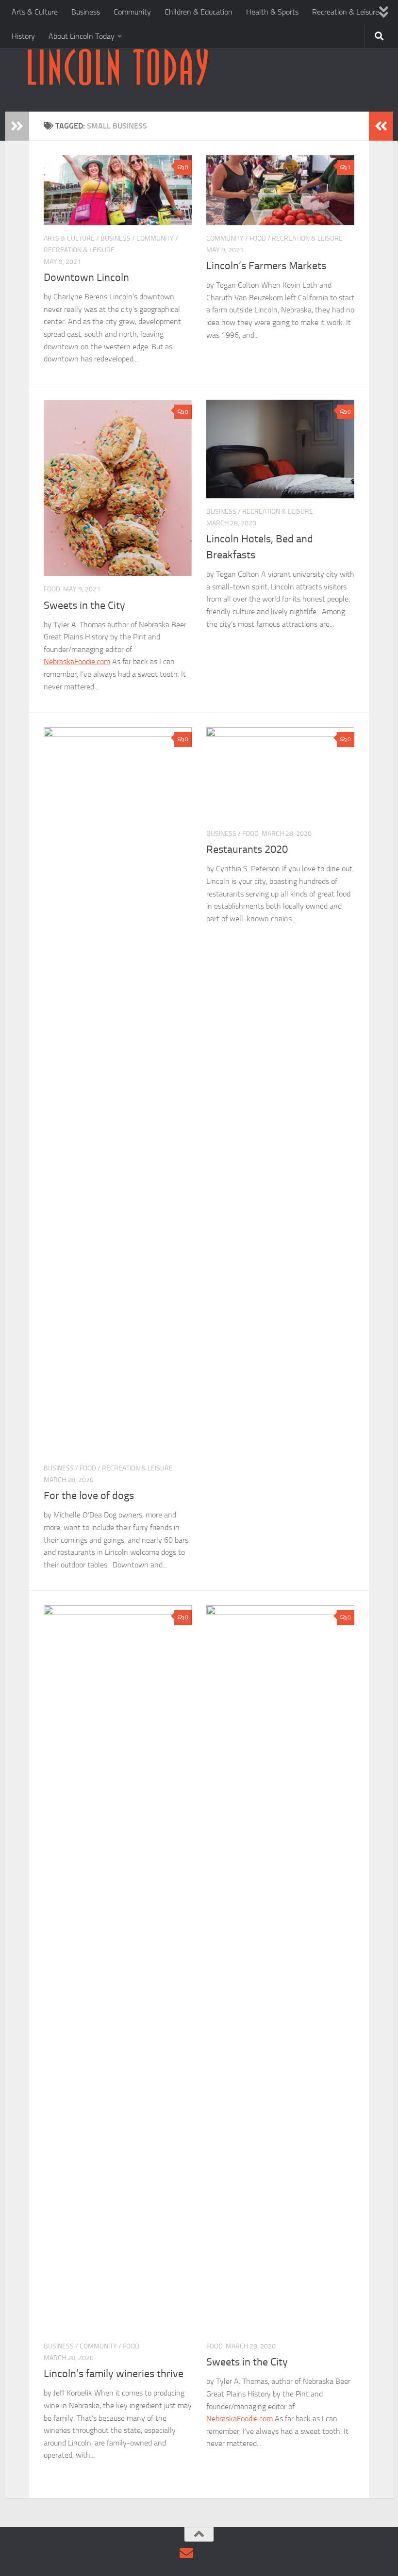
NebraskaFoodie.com (77, 661)
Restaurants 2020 (247, 849)
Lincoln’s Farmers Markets (266, 266)
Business (86, 12)
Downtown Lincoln (86, 277)
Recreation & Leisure (346, 12)
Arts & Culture (35, 12)
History (23, 36)
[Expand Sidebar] (17, 126)
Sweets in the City (84, 605)
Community (132, 12)
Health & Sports (272, 12)
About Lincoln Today (82, 36)
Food (258, 238)
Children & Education (199, 12)
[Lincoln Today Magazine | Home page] (117, 68)
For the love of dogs (89, 1496)
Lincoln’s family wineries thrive (114, 2374)
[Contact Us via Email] (186, 2553)
